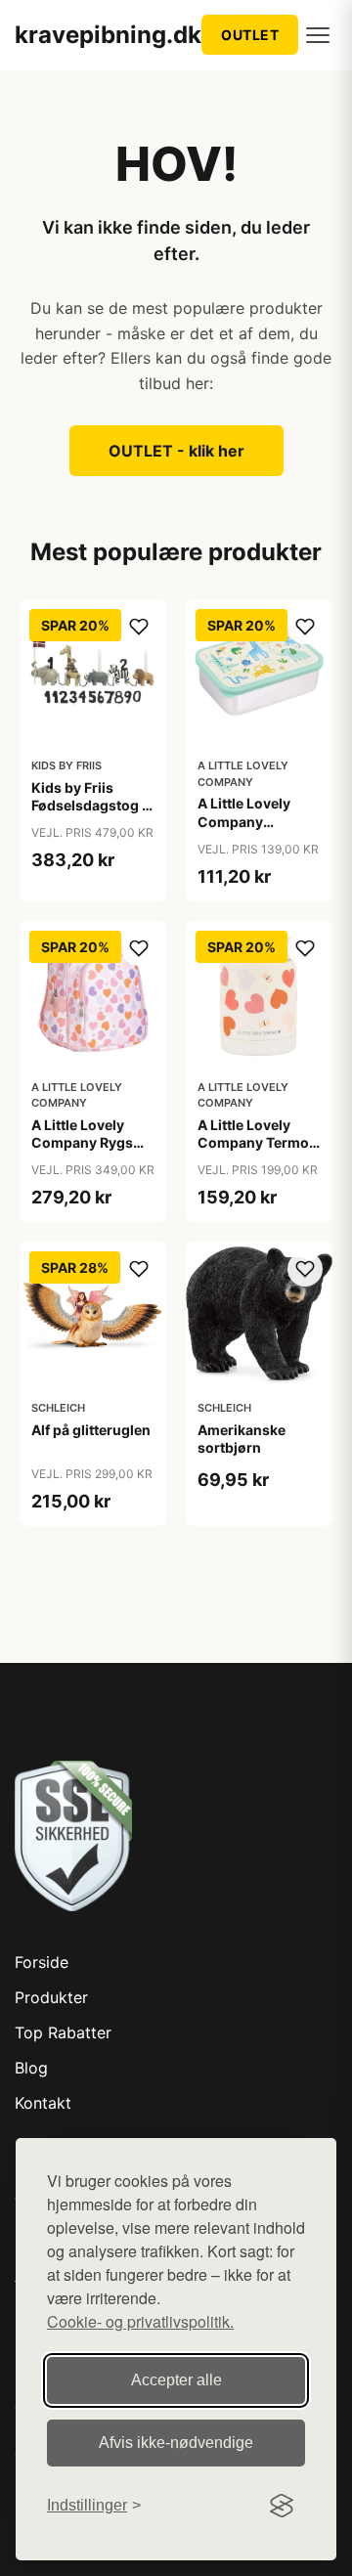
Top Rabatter (63, 2032)
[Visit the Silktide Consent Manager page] (282, 2506)
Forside (42, 1962)
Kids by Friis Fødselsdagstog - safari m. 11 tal (90, 805)
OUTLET (250, 35)
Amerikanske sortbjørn (242, 1439)
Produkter (51, 1997)
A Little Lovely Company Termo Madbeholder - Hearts (253, 1152)
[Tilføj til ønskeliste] (139, 627)
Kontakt (43, 2103)
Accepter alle (176, 2380)
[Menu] (318, 35)
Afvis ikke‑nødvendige (176, 2443)
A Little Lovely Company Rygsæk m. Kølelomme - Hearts (92, 1152)
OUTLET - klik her (176, 451)
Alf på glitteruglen (91, 1430)
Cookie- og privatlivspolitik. (140, 2321)
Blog (31, 2068)
